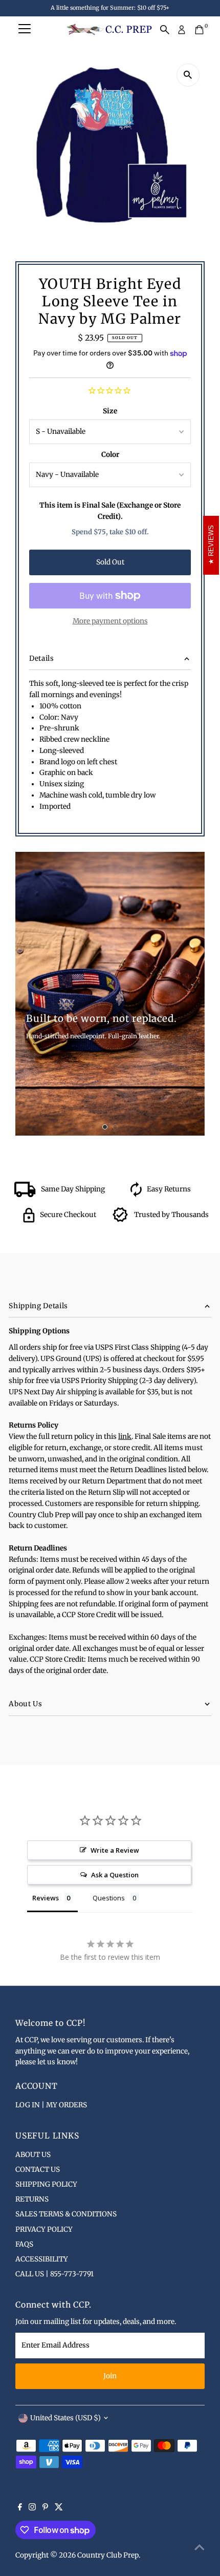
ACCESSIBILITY (42, 2259)
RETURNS (32, 2199)
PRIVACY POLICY (44, 2229)
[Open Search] (165, 30)
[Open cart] (199, 30)
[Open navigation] (25, 30)
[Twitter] (59, 2508)
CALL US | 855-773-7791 (54, 2274)
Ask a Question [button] (115, 1875)
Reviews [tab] (46, 1898)
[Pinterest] (45, 2508)
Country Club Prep (108, 2555)
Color (110, 455)
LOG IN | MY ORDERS (51, 2105)
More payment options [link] (110, 621)
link (125, 1437)
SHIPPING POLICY (46, 2184)
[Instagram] (32, 2508)
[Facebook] (20, 2508)
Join (110, 2376)
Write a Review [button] (115, 1850)
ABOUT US (33, 2155)
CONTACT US (38, 2170)
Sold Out (110, 562)
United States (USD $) (65, 2418)
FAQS (24, 2244)
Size (110, 411)
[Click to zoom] (188, 75)
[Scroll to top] (200, 2548)
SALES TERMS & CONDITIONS (66, 2214)
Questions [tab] (109, 1898)
